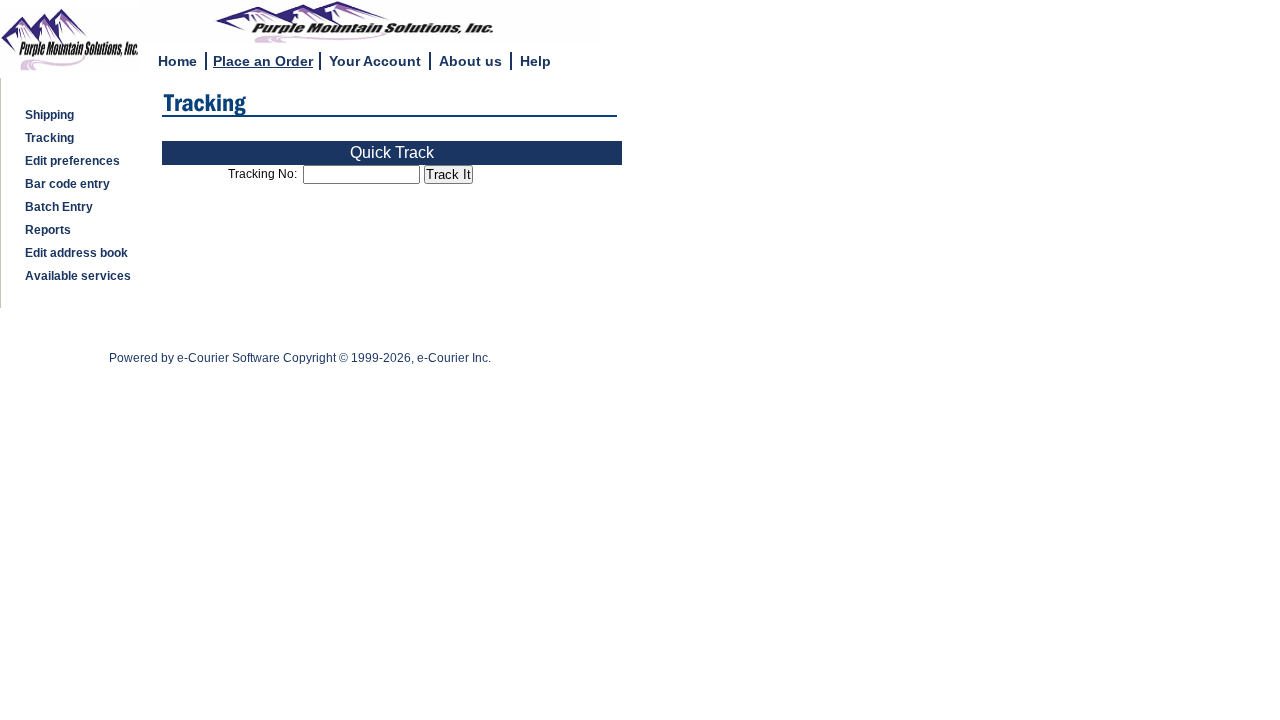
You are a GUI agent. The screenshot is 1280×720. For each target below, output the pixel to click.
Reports (45, 230)
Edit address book (73, 253)
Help (535, 61)
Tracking (46, 138)
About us (470, 61)
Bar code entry (64, 184)
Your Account (375, 61)
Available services (75, 276)
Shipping (46, 115)
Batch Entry (56, 207)
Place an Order (263, 61)
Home (177, 61)
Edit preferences (69, 161)
